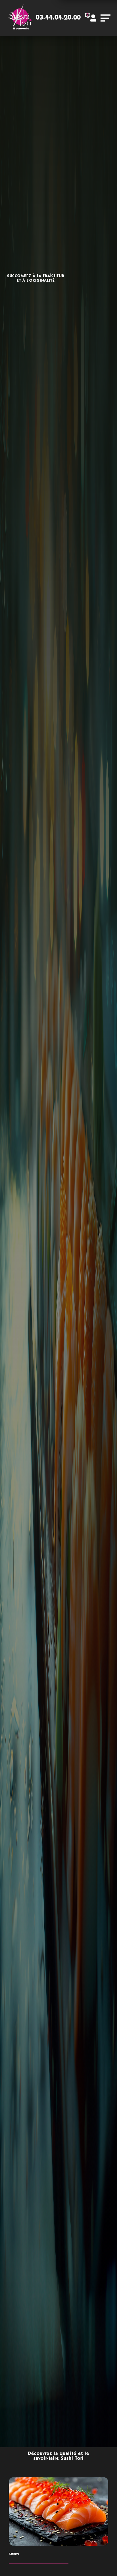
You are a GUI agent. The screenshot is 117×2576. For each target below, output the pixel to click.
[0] (84, 20)
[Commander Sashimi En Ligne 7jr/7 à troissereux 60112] (58, 2511)
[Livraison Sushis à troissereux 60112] (20, 18)
